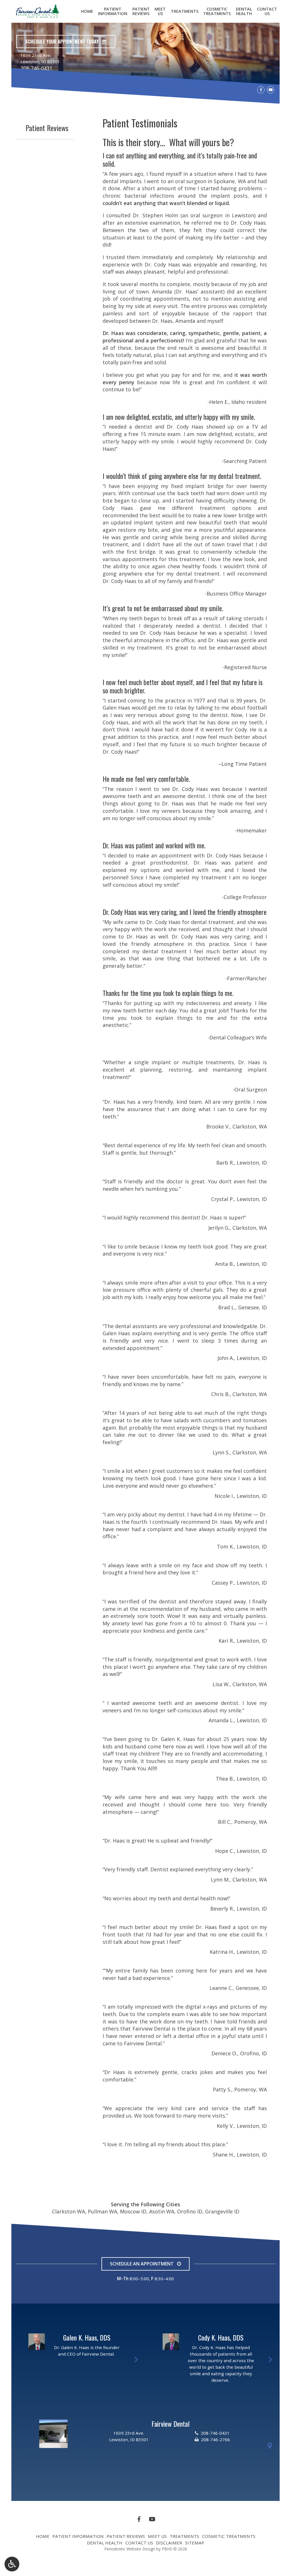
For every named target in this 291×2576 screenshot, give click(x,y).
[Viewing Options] (12, 2564)
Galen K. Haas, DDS (87, 2337)
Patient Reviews (47, 128)
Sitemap (195, 2543)
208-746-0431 (36, 68)
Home (87, 11)
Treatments (185, 11)
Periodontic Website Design (130, 2549)
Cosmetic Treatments (229, 2536)
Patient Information (78, 2536)
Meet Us (157, 2536)
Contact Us (139, 2543)
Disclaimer (169, 2543)
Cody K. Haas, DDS (221, 2337)
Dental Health (105, 2543)
